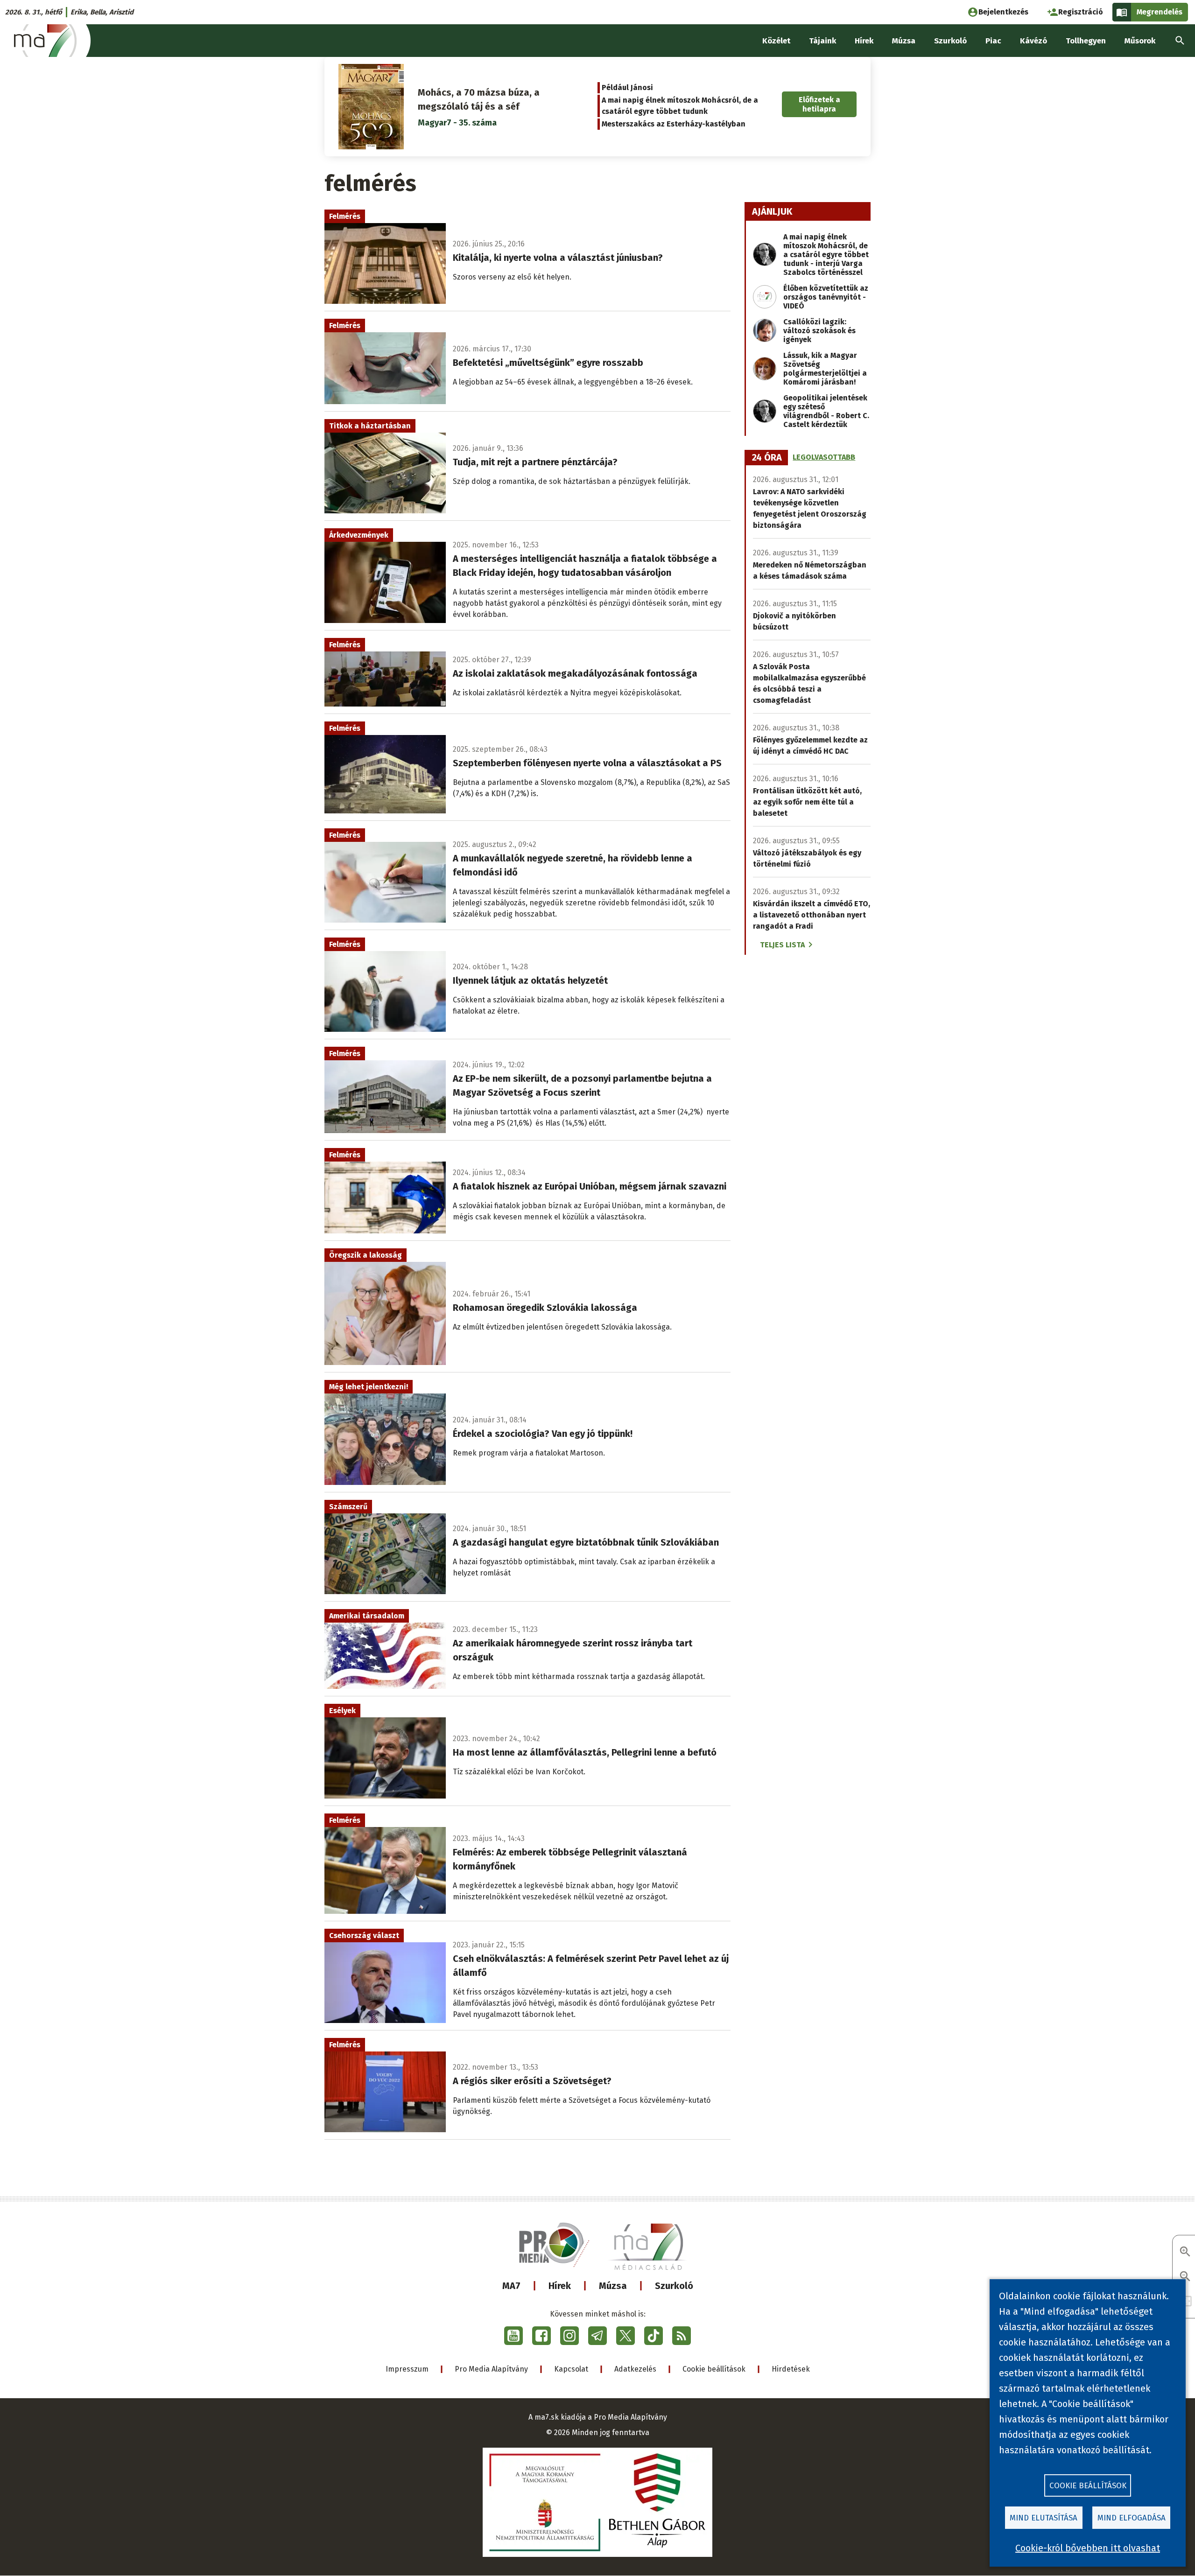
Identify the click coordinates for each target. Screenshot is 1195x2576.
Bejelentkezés (1003, 12)
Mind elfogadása (1132, 2518)
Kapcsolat (571, 2369)
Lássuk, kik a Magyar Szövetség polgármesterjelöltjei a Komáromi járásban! (825, 369)
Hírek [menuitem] (864, 41)
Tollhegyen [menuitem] (1086, 41)
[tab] (767, 458)
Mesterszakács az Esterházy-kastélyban (674, 124)
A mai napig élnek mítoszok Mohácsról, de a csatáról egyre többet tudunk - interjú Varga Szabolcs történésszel (826, 255)
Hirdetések (791, 2369)
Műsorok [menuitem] (1140, 41)
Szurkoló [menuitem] (950, 41)
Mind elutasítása (1044, 2518)
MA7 (511, 2286)
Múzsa (613, 2286)
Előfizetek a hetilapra (819, 104)
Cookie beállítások (714, 2369)
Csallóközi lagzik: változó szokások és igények (819, 331)
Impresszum (407, 2369)
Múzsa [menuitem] (904, 41)
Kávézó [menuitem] (1033, 41)
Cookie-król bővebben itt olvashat (1088, 2548)
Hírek (560, 2286)
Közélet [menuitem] (776, 41)
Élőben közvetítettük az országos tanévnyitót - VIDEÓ (826, 297)
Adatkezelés (635, 2369)
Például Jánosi (627, 87)
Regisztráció (1081, 12)
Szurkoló (674, 2286)
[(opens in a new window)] (513, 2336)
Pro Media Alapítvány (491, 2369)
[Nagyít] (1185, 2252)
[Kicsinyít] (1185, 2277)
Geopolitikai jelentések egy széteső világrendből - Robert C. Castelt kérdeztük (826, 411)
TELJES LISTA (782, 945)
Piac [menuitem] (993, 41)
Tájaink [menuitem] (822, 41)
